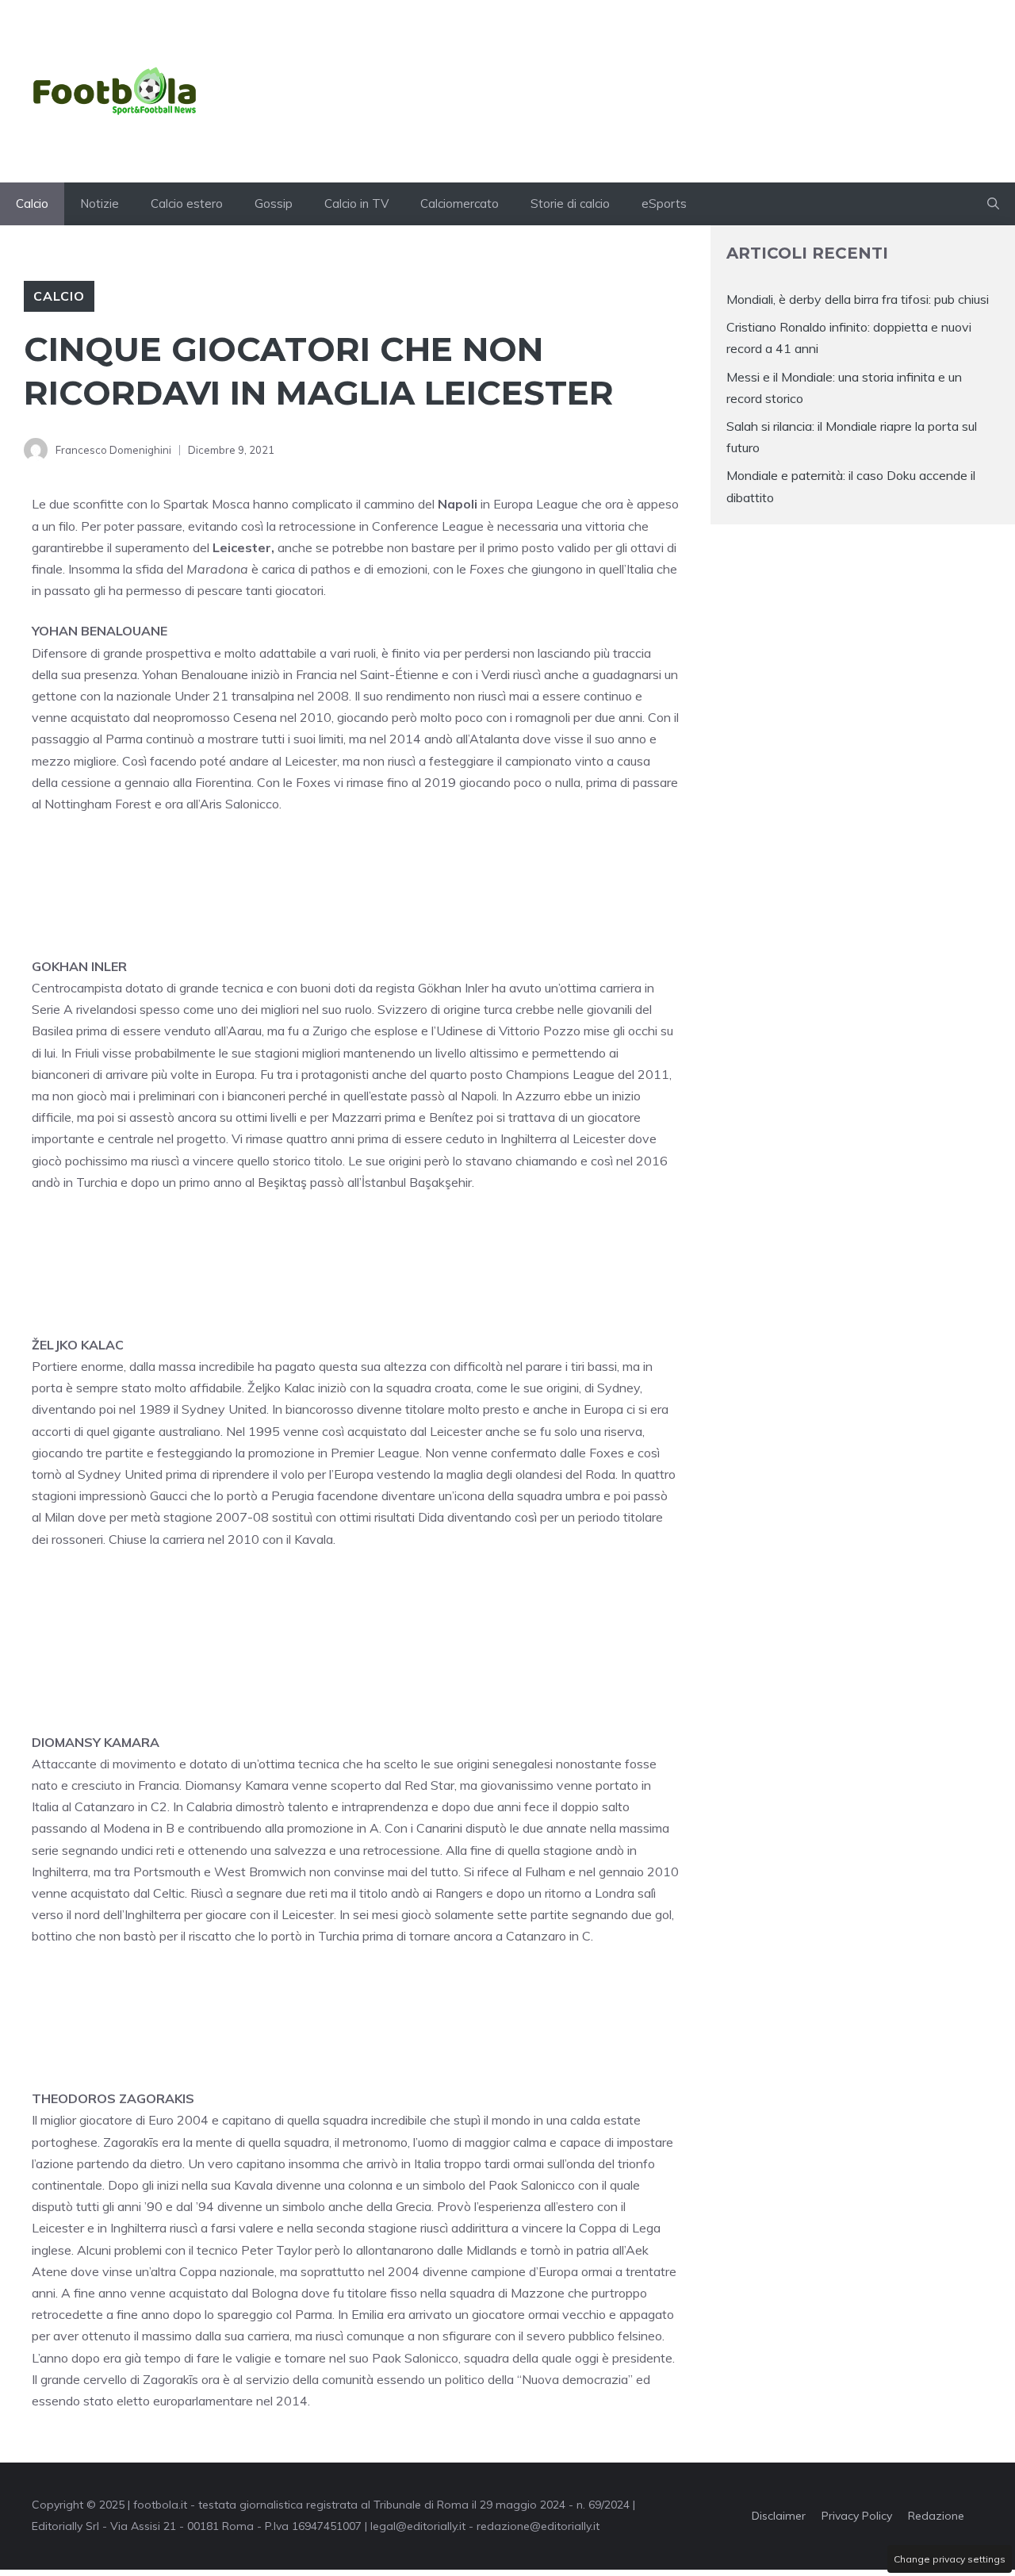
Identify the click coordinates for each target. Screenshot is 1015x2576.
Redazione (936, 2516)
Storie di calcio (570, 203)
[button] (993, 204)
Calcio (32, 203)
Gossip (274, 203)
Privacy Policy (857, 2516)
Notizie (100, 203)
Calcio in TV (356, 203)
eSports (664, 203)
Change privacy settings (950, 2559)
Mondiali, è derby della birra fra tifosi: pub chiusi (858, 299)
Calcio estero (187, 203)
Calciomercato (460, 203)
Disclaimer (779, 2516)
